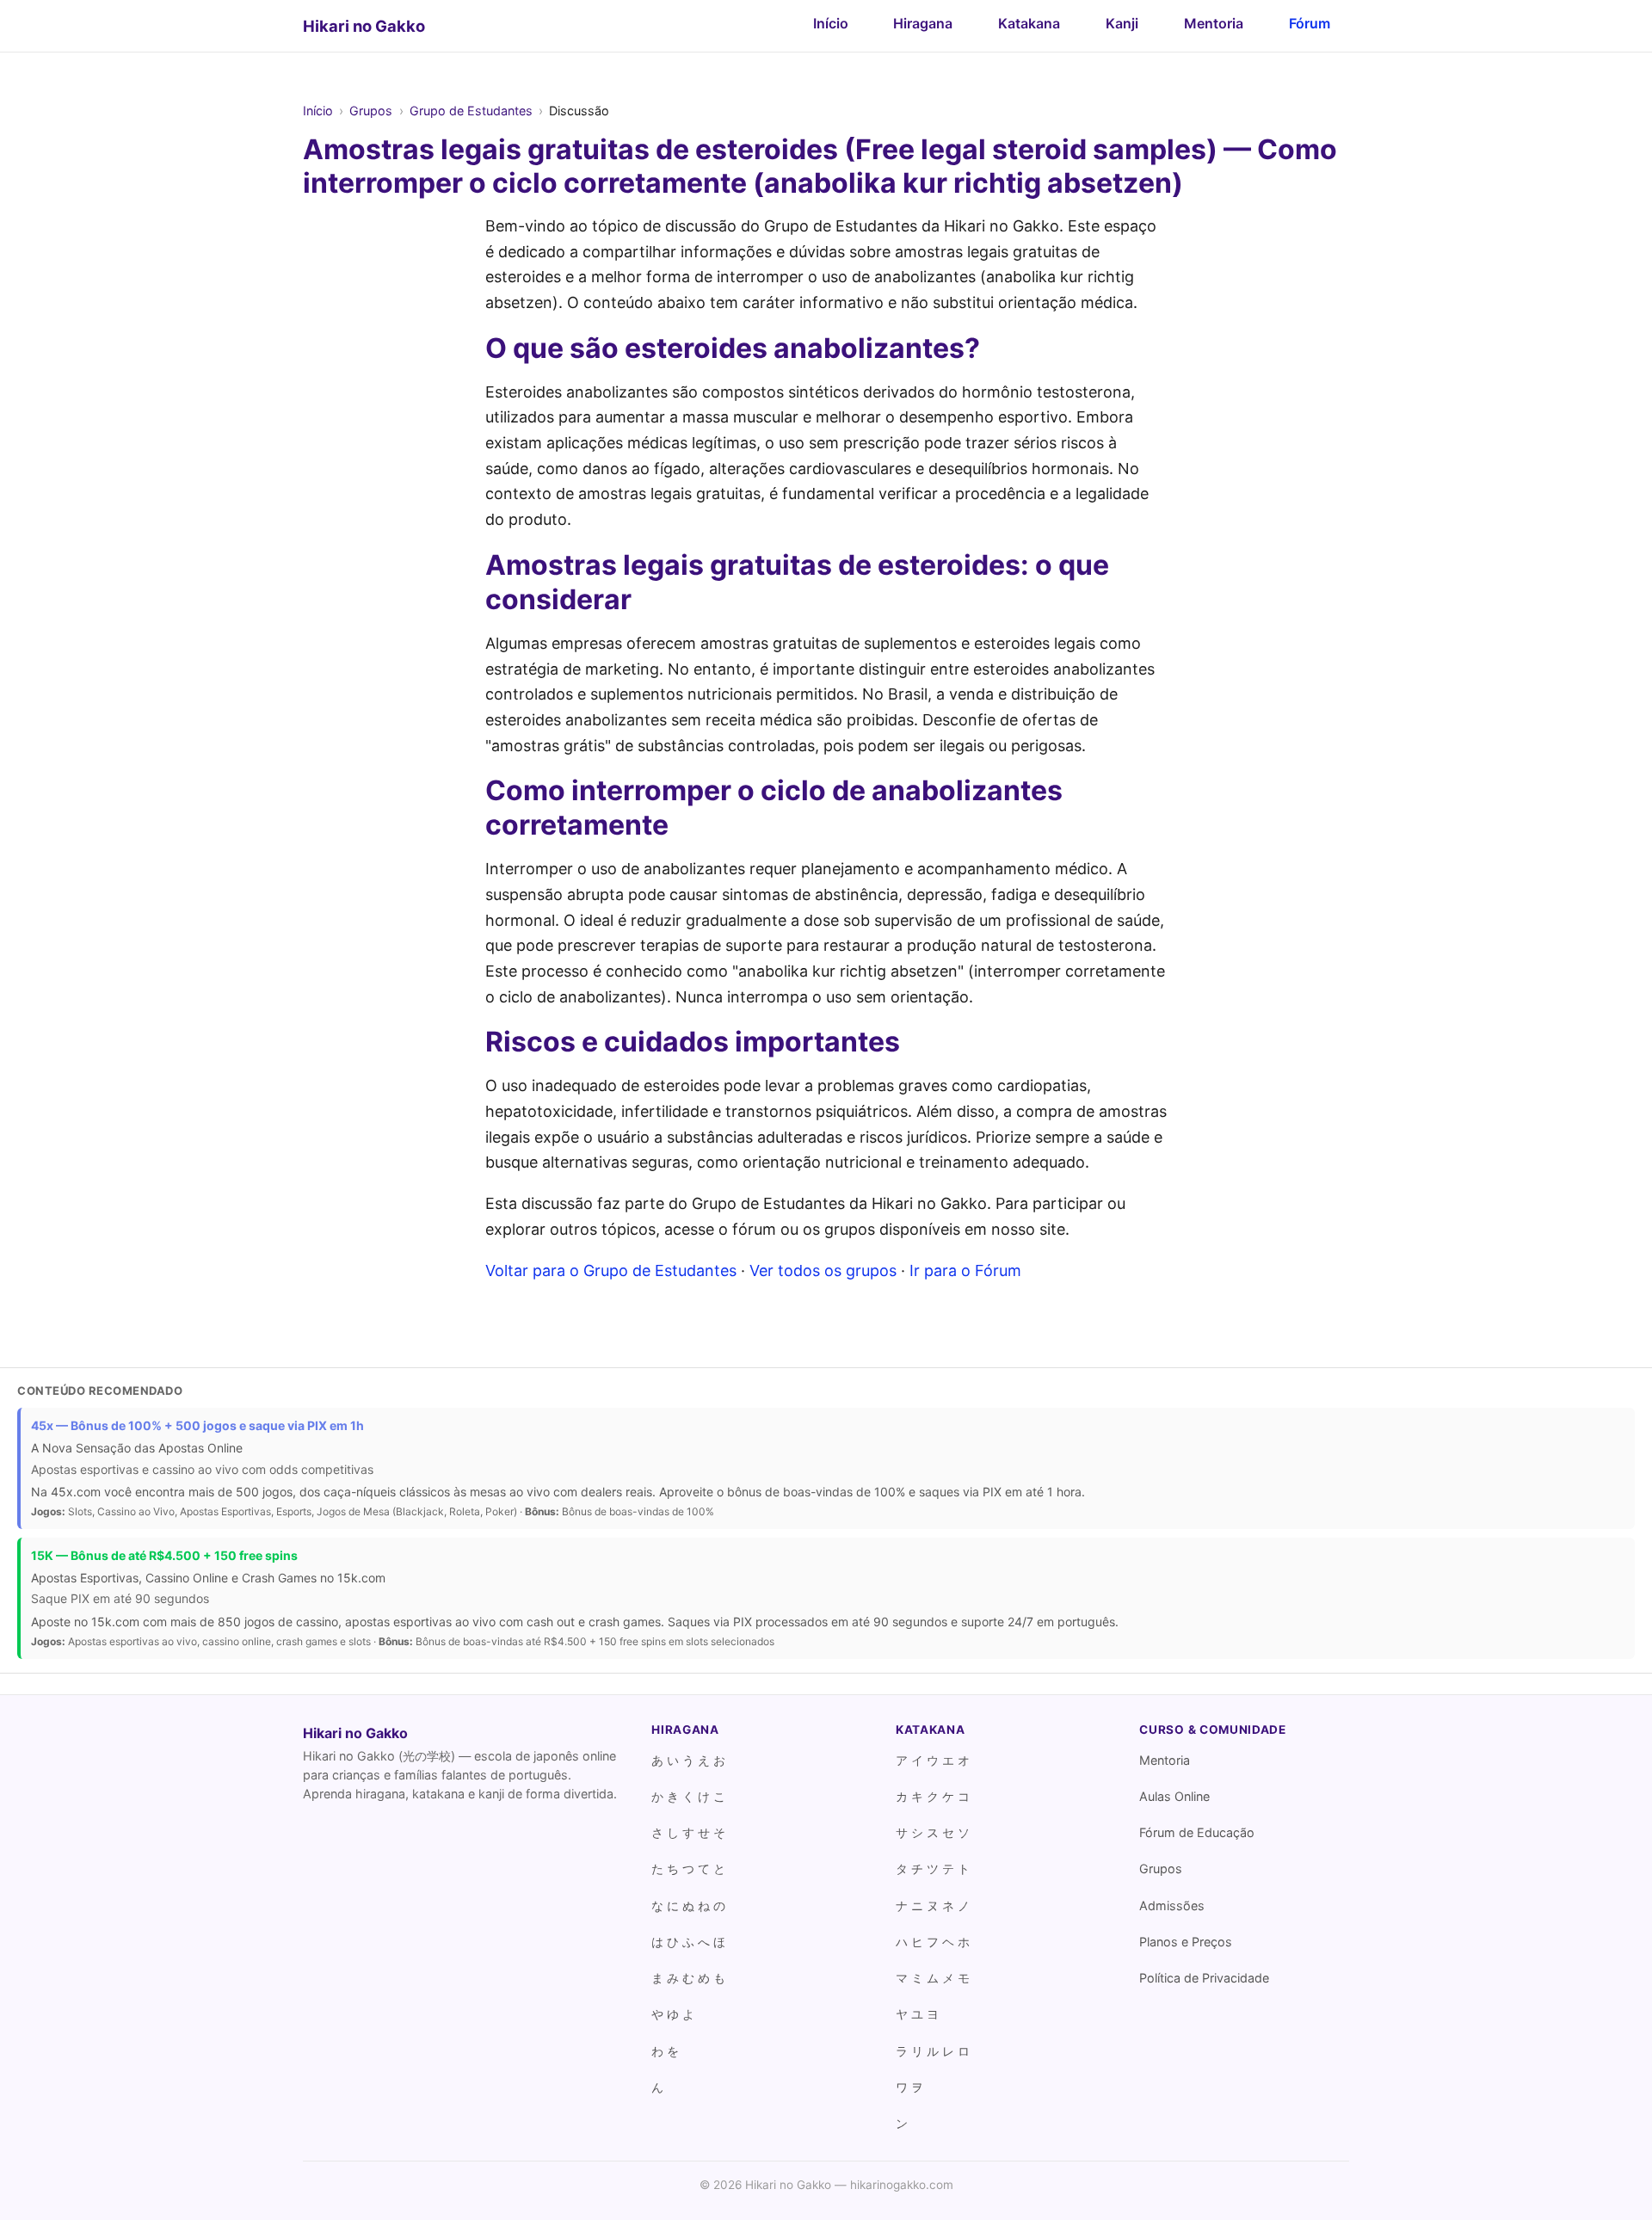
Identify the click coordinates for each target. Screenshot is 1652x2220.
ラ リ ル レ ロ (933, 2051)
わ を (665, 2051)
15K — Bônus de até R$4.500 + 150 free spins (164, 1555)
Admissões (1172, 1905)
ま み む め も (688, 1978)
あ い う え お (688, 1760)
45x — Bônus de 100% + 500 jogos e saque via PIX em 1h (197, 1425)
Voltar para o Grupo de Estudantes (611, 1270)
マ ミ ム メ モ (933, 1978)
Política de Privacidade (1204, 1978)
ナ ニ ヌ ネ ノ (933, 1905)
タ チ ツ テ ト (933, 1868)
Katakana (1029, 23)
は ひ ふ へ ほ (688, 1942)
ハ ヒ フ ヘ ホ (933, 1942)
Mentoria (1214, 23)
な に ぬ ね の (688, 1905)
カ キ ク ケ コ (933, 1796)
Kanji (1122, 23)
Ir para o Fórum (965, 1270)
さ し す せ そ (688, 1832)
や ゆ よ (673, 2014)
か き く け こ (688, 1796)
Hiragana (923, 23)
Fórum (1310, 23)
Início (831, 23)
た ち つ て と (688, 1868)
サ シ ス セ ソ (933, 1832)
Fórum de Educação (1197, 1832)
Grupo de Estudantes (471, 111)
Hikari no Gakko (364, 26)
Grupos (371, 111)
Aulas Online (1174, 1796)
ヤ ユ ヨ (917, 2014)
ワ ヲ (909, 2087)
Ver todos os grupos (823, 1270)
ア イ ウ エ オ (933, 1760)
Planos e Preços (1186, 1942)
